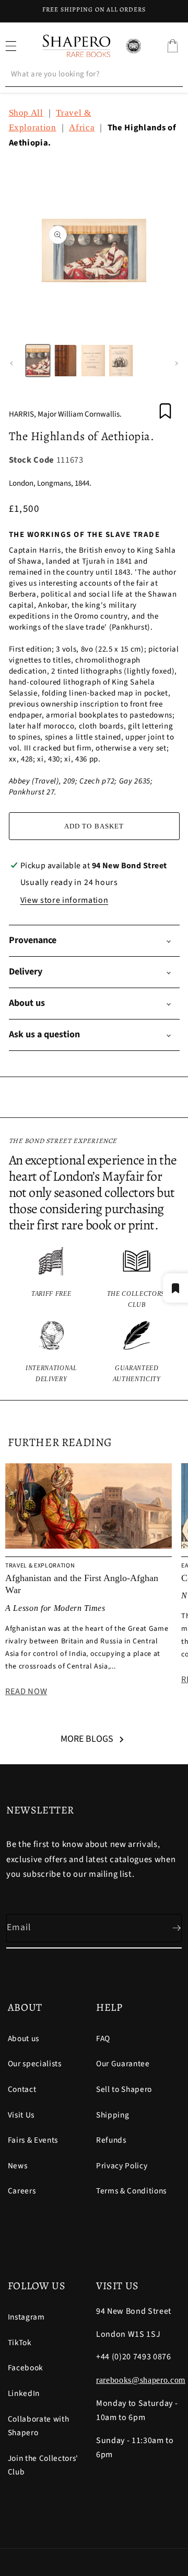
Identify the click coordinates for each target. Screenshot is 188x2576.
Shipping (113, 2115)
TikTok (20, 2343)
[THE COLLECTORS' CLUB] (137, 1278)
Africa (82, 127)
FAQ (103, 2039)
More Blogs (87, 1739)
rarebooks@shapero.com (141, 2380)
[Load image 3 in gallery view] (93, 361)
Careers (22, 2191)
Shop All (26, 113)
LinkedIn (24, 2393)
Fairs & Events (33, 2140)
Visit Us (21, 2115)
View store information (64, 900)
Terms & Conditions (131, 2191)
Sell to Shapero (124, 2089)
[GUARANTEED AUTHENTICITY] (137, 1353)
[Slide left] (11, 364)
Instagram (26, 2317)
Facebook (26, 2368)
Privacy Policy (122, 2166)
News (18, 2166)
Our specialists (35, 2064)
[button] (172, 46)
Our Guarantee (123, 2064)
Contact (22, 2089)
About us (23, 2039)
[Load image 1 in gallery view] (38, 361)
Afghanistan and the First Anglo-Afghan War (82, 1584)
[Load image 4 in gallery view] (121, 361)
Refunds (111, 2140)
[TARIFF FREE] (52, 1278)
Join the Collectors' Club (43, 2465)
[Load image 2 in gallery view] (66, 361)
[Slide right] (177, 364)
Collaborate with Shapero (39, 2426)
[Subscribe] (168, 1928)
